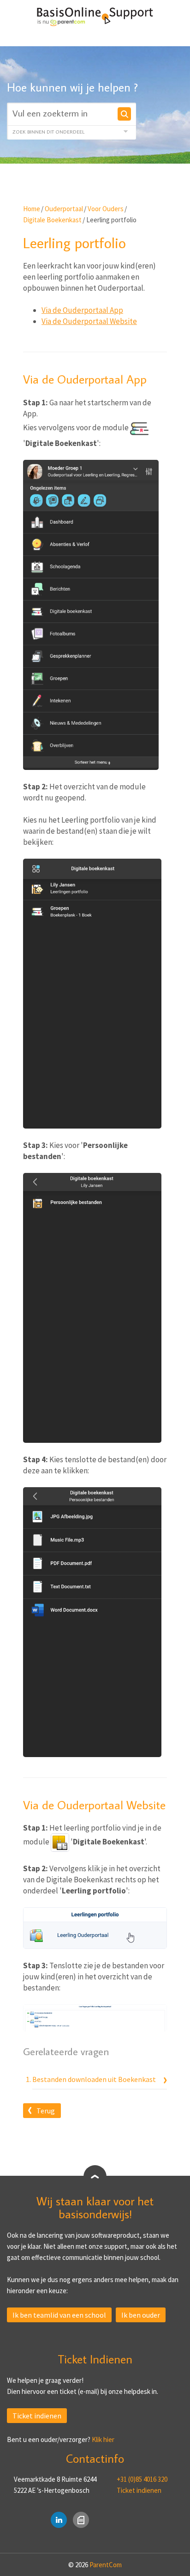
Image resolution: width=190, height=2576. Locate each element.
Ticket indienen (37, 2416)
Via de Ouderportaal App (82, 310)
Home (32, 209)
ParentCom (106, 2565)
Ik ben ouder (141, 2315)
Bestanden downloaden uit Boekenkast (94, 2079)
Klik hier (103, 2439)
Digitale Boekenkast (52, 220)
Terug (46, 2111)
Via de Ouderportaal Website (89, 321)
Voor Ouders (106, 209)
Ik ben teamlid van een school (59, 2315)
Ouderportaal (64, 209)
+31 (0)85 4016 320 (142, 2479)
